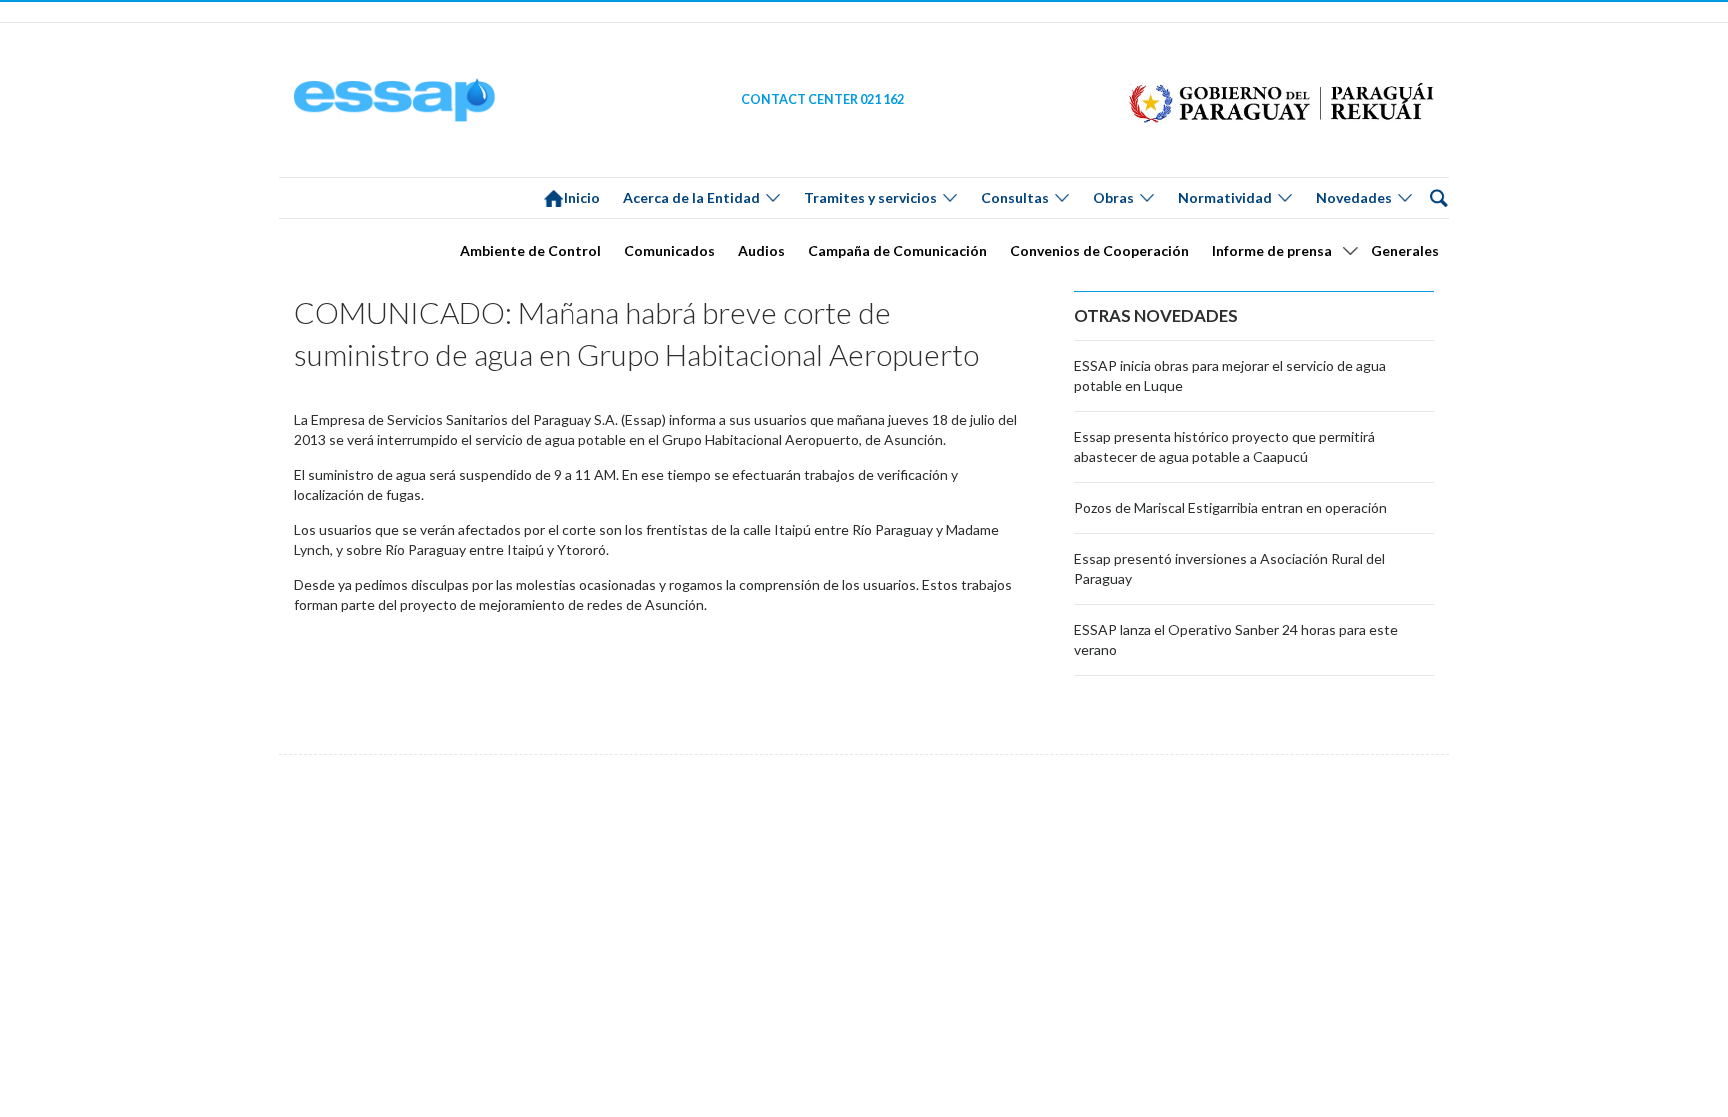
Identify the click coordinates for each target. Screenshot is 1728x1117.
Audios (761, 250)
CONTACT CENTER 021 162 (822, 99)
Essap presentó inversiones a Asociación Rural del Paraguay (1229, 568)
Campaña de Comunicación (897, 250)
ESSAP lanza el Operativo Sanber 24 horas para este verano (1236, 639)
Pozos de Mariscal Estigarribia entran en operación (1230, 507)
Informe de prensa (1272, 250)
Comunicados (669, 250)
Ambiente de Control (530, 250)
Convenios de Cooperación (1099, 250)
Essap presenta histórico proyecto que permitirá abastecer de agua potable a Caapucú (1224, 446)
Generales (1405, 250)
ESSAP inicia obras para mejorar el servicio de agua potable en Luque (1230, 375)
